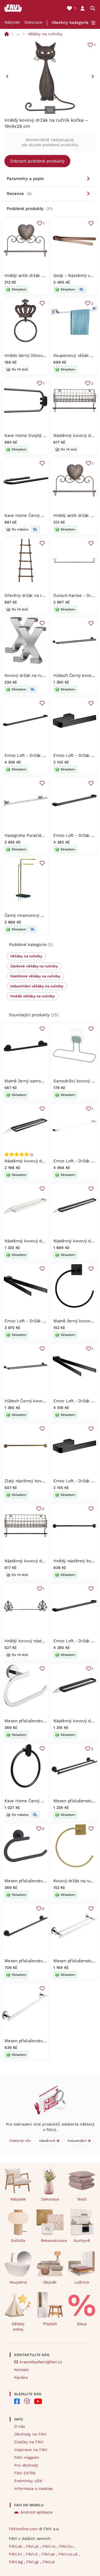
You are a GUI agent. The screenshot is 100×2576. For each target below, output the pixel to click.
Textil (82, 2199)
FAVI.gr (33, 2562)
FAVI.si (49, 2562)
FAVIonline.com (23, 2529)
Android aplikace (36, 2512)
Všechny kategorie (70, 22)
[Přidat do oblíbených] (91, 223)
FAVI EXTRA (25, 2473)
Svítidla (18, 2240)
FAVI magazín (27, 2457)
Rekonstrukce (52, 2240)
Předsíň (50, 2324)
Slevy (82, 2324)
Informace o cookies (33, 2489)
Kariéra (21, 2377)
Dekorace (33, 22)
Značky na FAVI (29, 2442)
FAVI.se (49, 2554)
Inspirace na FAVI (31, 2450)
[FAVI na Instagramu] (27, 2401)
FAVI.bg (16, 2562)
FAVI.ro (49, 2546)
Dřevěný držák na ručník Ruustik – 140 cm (46, 595)
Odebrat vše (20, 2141)
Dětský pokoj (18, 2326)
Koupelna (18, 2282)
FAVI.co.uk (69, 2554)
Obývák (50, 2282)
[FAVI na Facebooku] (17, 2401)
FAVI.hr (16, 2554)
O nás (20, 2426)
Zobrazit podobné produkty (37, 161)
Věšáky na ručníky (45, 34)
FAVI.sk (16, 2546)
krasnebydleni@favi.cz (41, 2362)
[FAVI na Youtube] (38, 2401)
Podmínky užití (28, 2481)
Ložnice (82, 2282)
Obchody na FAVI (30, 2434)
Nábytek (12, 22)
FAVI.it (32, 2554)
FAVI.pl (33, 2546)
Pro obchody (26, 2465)
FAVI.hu (67, 2546)
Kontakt (22, 2370)
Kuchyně (82, 2240)
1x (32, 1154)
